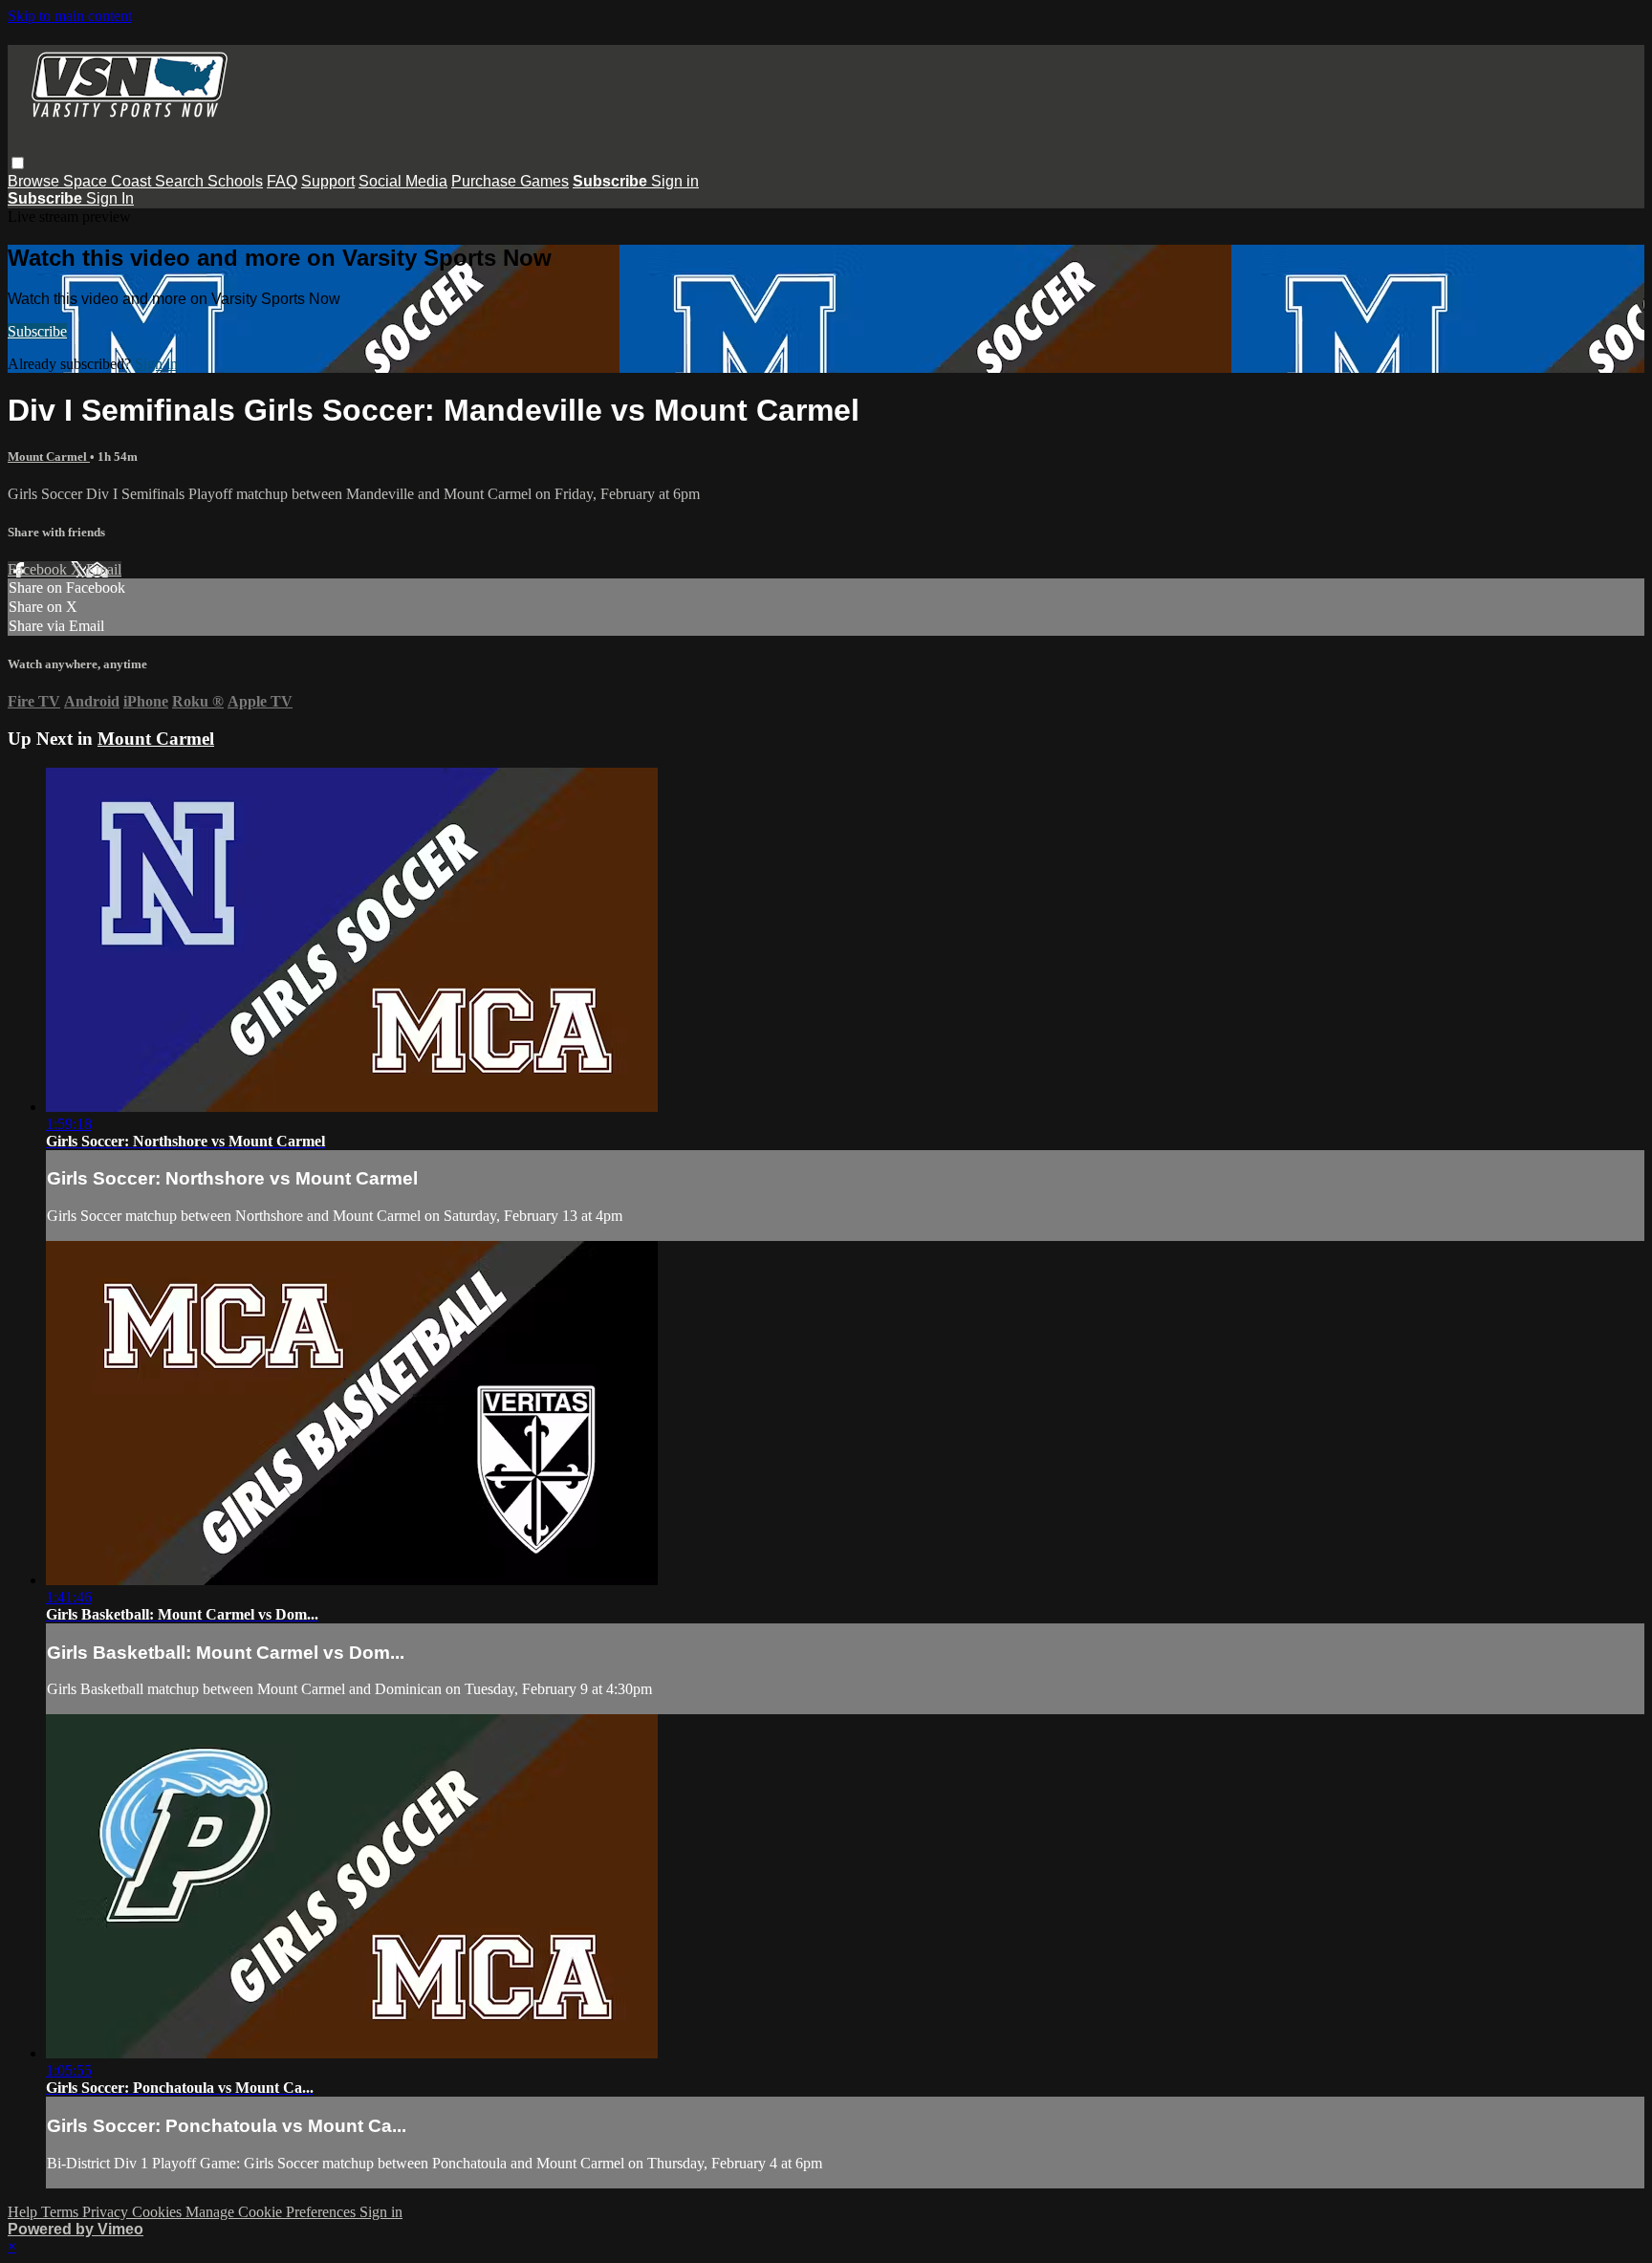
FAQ (282, 181)
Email (104, 569)
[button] (18, 163)
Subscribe (37, 331)
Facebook (39, 569)
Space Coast (109, 181)
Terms (62, 2212)
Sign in (675, 181)
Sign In (110, 198)
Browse (35, 181)
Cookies (159, 2212)
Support (328, 181)
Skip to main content (70, 16)
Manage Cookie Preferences (272, 2212)
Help (24, 2212)
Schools (235, 181)
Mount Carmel (49, 457)
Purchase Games (510, 181)
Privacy (107, 2212)
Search (181, 181)
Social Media (403, 181)
